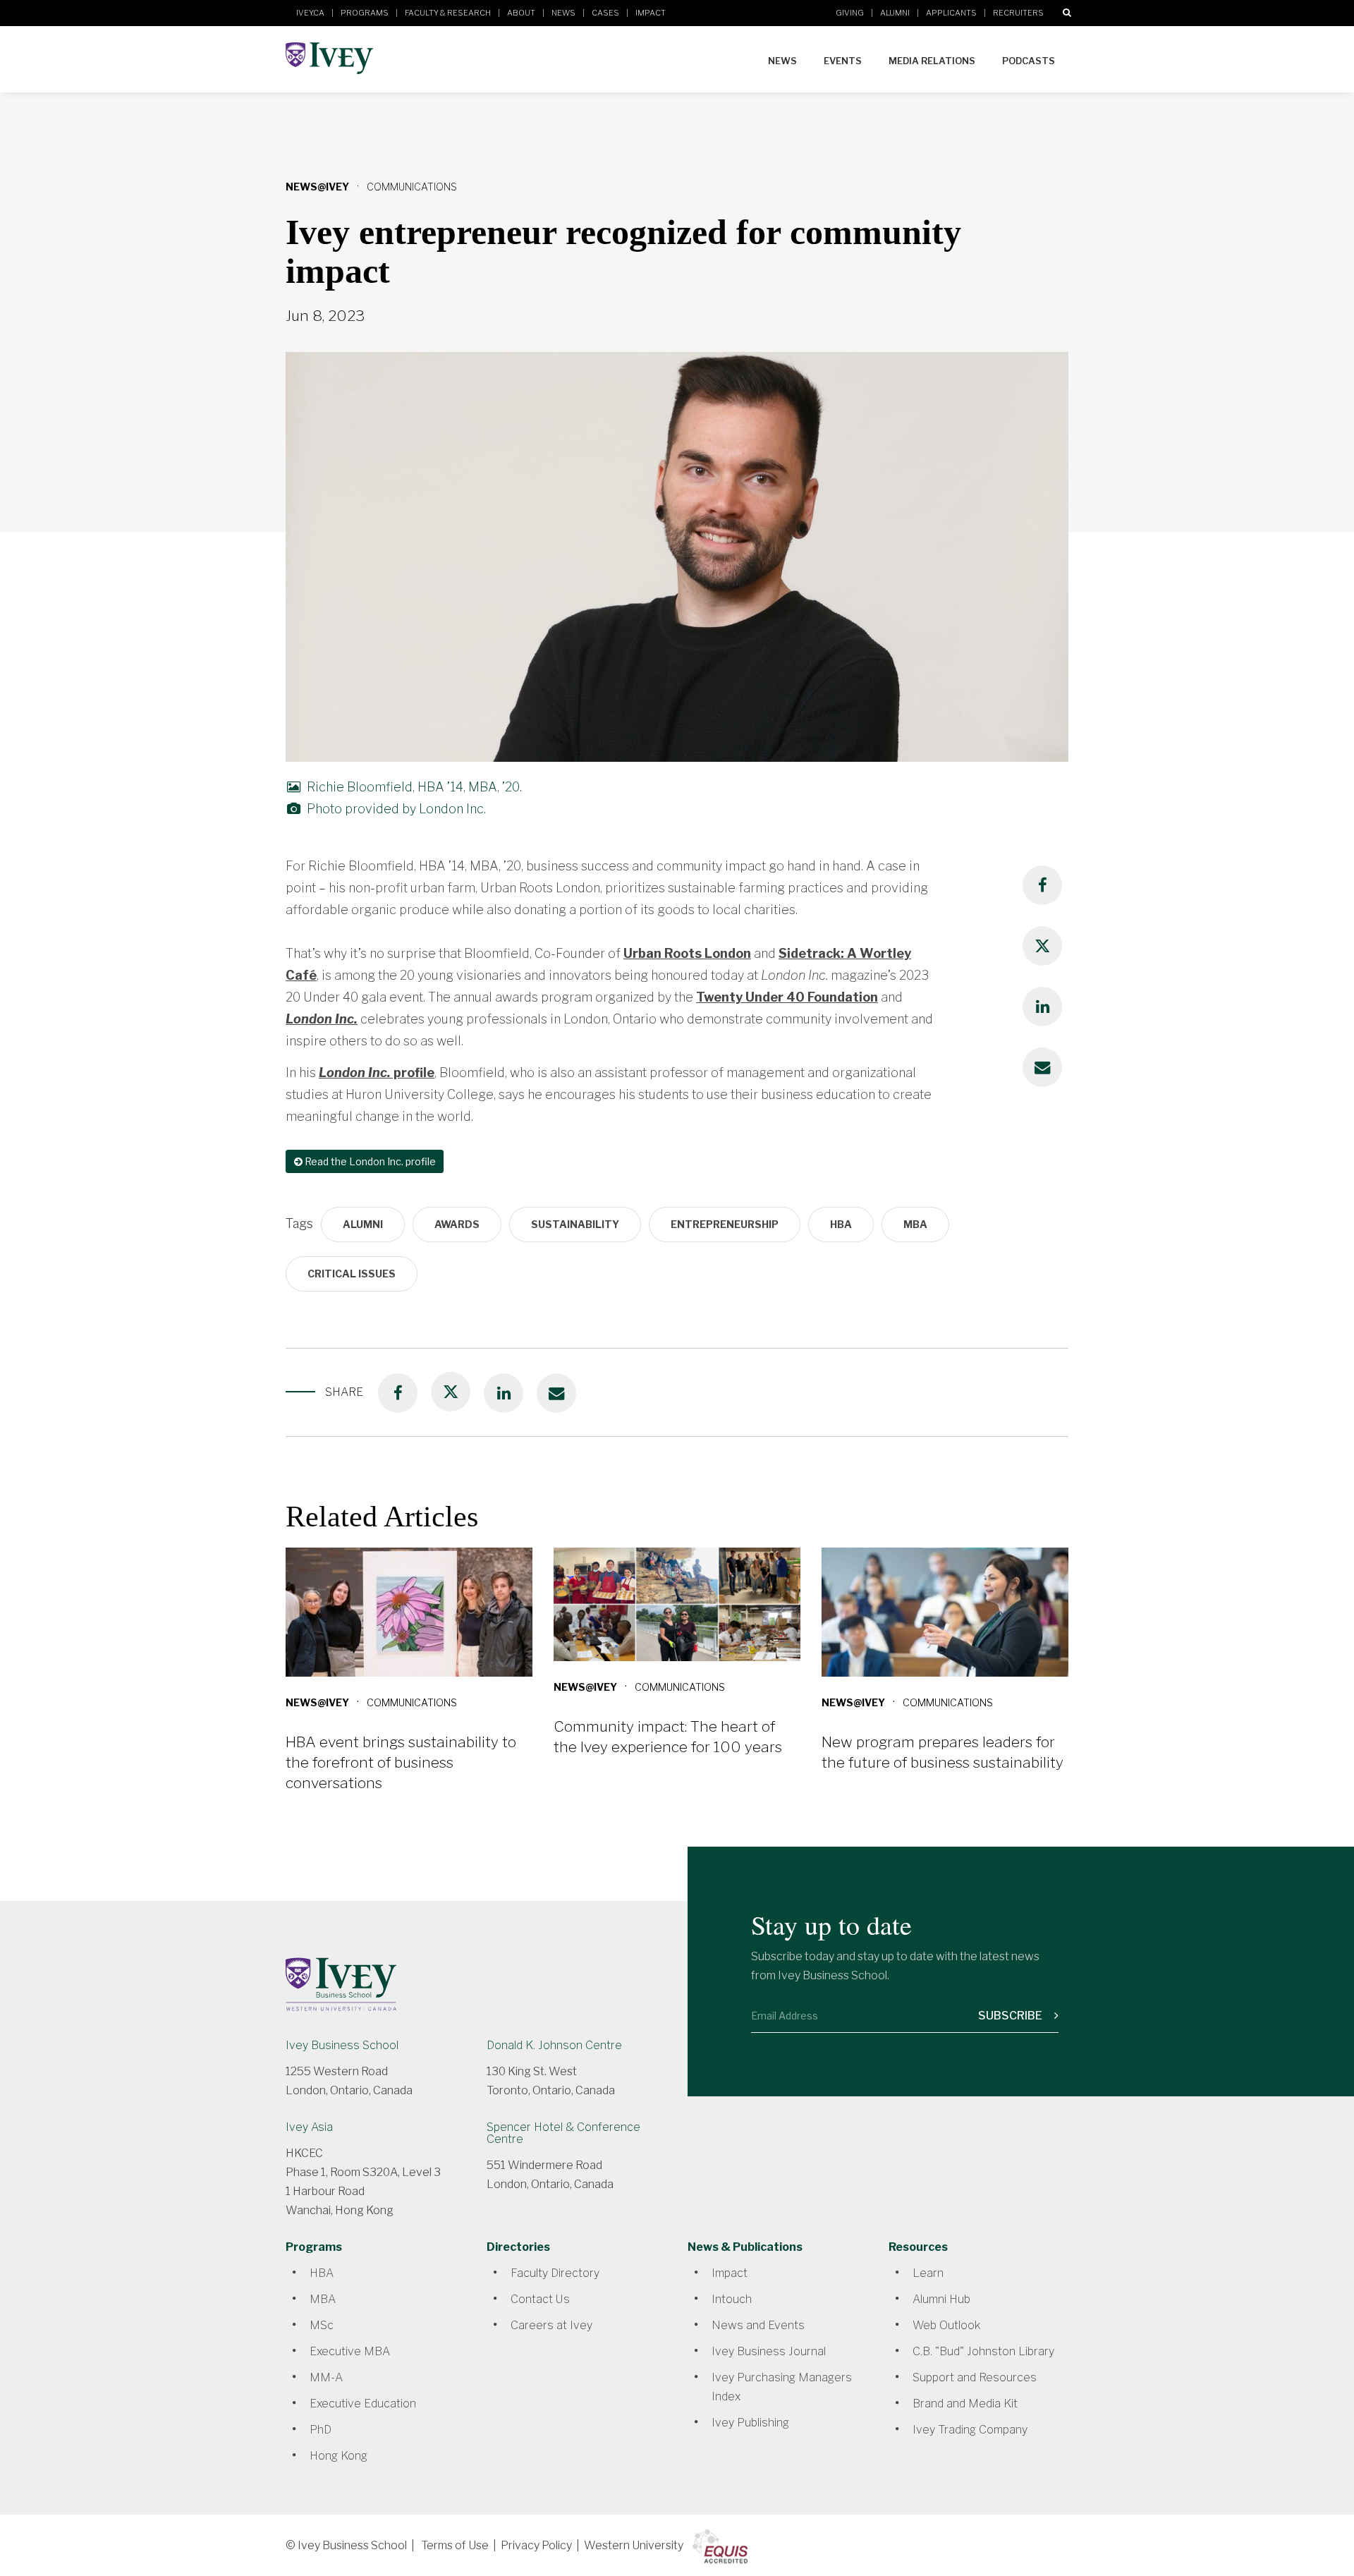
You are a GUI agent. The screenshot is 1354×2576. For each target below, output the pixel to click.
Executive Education (363, 2404)
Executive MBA (350, 2351)
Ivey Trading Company (970, 2430)
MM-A (326, 2377)
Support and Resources (975, 2377)
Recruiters (1018, 13)
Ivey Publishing (750, 2423)
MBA (915, 1224)
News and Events (758, 2325)
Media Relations (932, 61)
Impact (651, 13)
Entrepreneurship (725, 1224)
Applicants (951, 13)
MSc (322, 2325)
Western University (634, 2545)
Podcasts (1029, 61)
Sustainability (575, 1224)
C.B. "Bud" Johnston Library (983, 2351)
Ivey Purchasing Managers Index (782, 2387)
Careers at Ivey (551, 2325)
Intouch (732, 2299)
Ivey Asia (309, 2127)
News (563, 13)
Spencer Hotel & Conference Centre (563, 2133)
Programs (365, 13)
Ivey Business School (342, 2045)
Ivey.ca (310, 13)
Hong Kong (338, 2456)
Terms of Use (455, 2545)
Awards (457, 1224)
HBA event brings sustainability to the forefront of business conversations (401, 1762)
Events (843, 61)
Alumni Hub (941, 2299)
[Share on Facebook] (1042, 885)
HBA (841, 1224)
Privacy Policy (536, 2545)
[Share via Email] (1042, 1067)
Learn (928, 2273)
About (521, 13)
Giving (850, 13)
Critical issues (352, 1274)
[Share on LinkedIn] (1042, 1007)
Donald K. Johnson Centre (554, 2045)
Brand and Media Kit (965, 2404)
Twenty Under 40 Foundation (787, 997)
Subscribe (1011, 2016)
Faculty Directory (555, 2273)
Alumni (895, 13)
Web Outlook (946, 2325)
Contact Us (540, 2299)
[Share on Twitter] (1042, 946)
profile (377, 1073)
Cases (605, 13)
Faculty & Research (448, 13)
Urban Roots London (687, 953)
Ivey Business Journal (769, 2351)
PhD (321, 2430)
